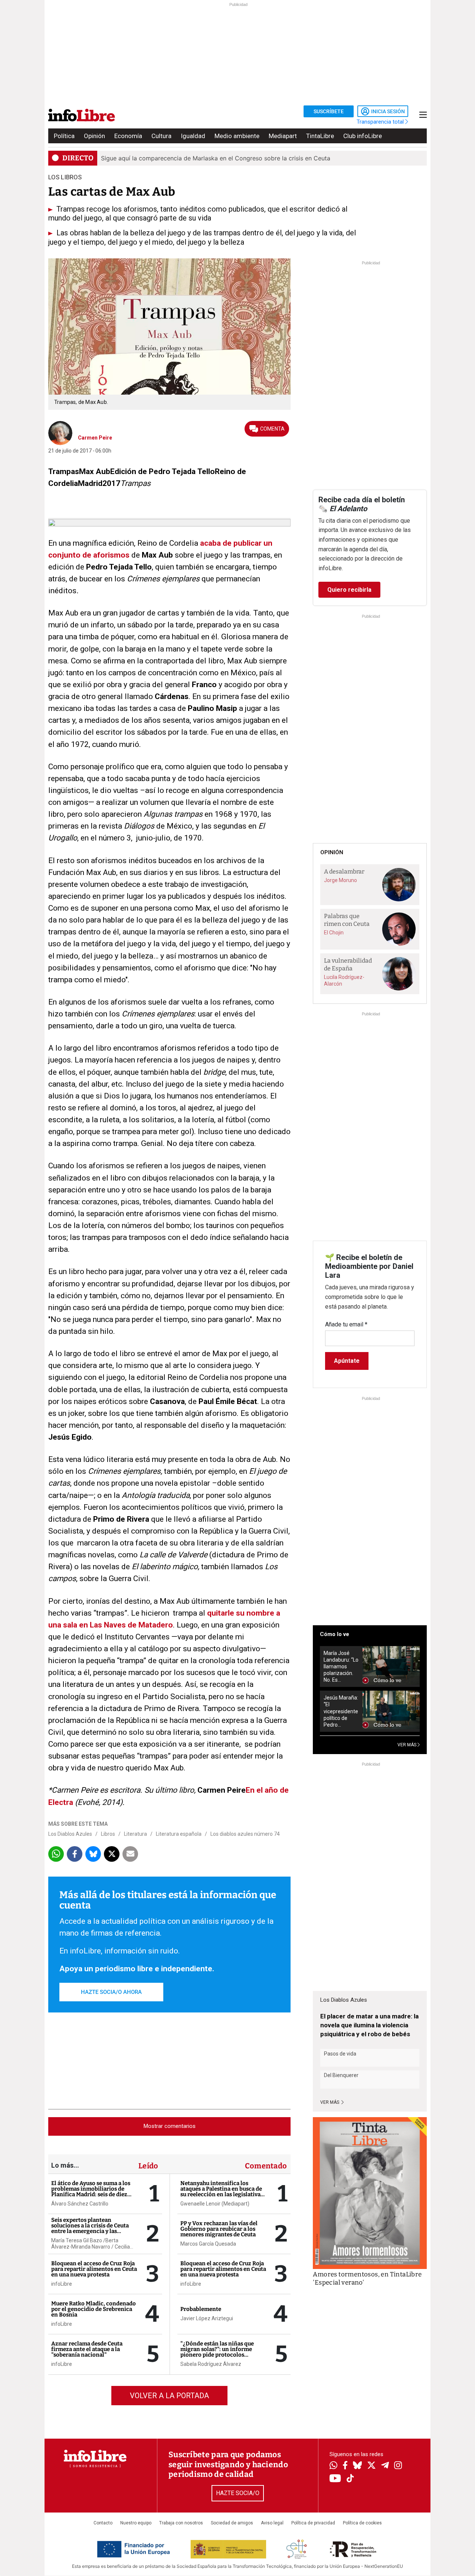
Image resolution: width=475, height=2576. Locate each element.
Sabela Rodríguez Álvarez (211, 2364)
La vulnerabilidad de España (348, 964)
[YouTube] (335, 2479)
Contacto (103, 2523)
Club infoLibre (363, 136)
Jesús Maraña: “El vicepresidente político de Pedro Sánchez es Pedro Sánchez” (341, 1711)
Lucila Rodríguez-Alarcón (344, 980)
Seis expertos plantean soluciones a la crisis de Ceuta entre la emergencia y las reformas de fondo (90, 2228)
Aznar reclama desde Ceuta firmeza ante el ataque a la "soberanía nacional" (87, 2349)
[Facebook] (345, 2466)
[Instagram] (398, 2466)
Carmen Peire (95, 438)
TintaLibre (320, 136)
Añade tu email (346, 1324)
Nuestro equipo (136, 2523)
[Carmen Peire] (60, 432)
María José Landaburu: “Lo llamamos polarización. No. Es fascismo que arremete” (341, 1667)
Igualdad (193, 136)
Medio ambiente (237, 136)
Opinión (94, 136)
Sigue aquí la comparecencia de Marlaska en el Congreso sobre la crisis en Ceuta (216, 158)
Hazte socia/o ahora (111, 1992)
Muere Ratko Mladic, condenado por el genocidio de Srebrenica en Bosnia (94, 2309)
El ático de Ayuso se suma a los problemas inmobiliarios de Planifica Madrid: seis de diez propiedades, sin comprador (91, 2192)
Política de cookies (362, 2523)
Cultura (161, 136)
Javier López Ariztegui (207, 2318)
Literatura (135, 1834)
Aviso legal (272, 2523)
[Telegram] (385, 2466)
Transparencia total (381, 122)
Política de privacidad (313, 2523)
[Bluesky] (357, 2466)
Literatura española (179, 1834)
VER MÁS (407, 1745)
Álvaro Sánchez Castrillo (80, 2204)
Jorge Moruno (340, 880)
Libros (108, 1834)
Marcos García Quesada (208, 2244)
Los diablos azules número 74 (245, 1834)
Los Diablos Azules (70, 1834)
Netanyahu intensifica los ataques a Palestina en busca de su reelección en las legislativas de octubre (222, 2192)
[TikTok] (350, 2479)
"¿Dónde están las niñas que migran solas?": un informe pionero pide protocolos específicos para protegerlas (218, 2352)
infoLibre (62, 2284)
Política (64, 136)
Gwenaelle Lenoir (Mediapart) (215, 2204)
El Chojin (334, 933)
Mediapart (283, 136)
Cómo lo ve (335, 1634)
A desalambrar (344, 871)
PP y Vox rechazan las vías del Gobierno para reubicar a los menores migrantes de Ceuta (219, 2229)
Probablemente (201, 2309)
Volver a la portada (169, 2396)
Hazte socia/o (238, 2493)
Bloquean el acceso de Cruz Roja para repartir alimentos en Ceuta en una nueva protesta (94, 2269)
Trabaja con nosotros (181, 2523)
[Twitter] (371, 2466)
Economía (128, 136)
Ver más (330, 2102)
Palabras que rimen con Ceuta (347, 920)
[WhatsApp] (333, 2466)
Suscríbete (329, 111)
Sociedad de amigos (232, 2523)
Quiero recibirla (349, 590)
